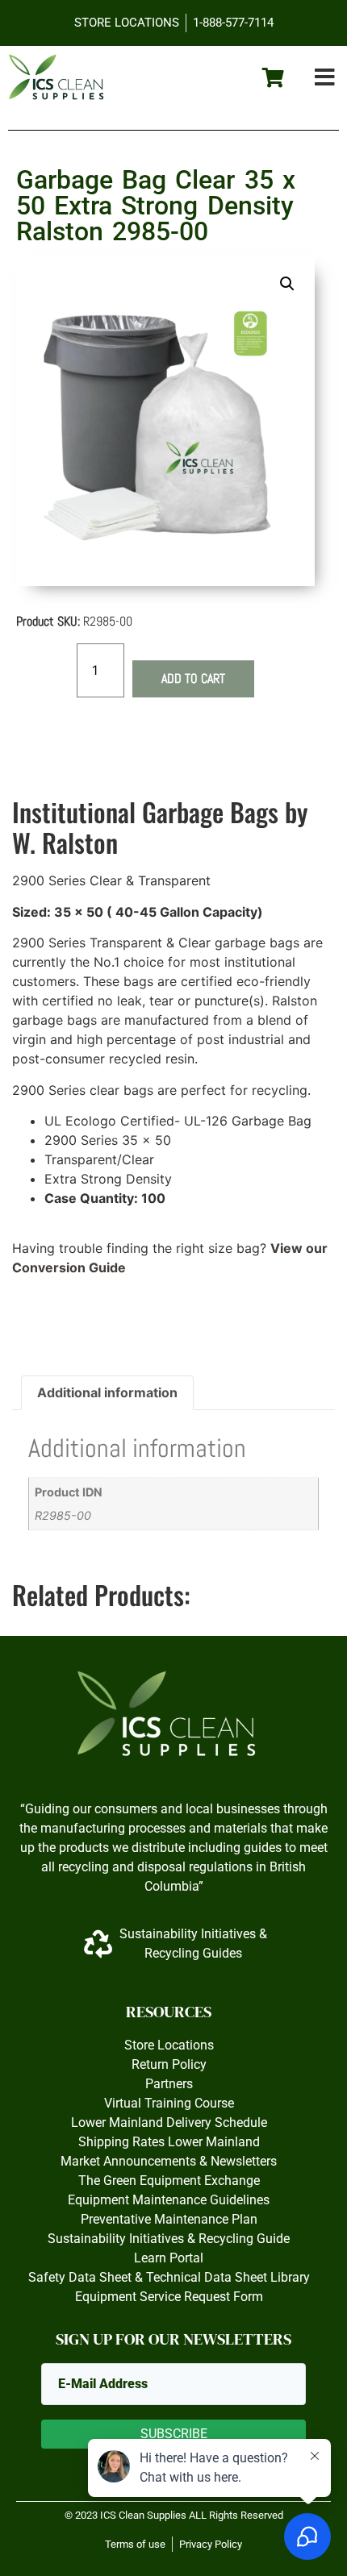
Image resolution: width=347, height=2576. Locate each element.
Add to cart (193, 678)
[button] (325, 78)
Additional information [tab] (107, 1392)
